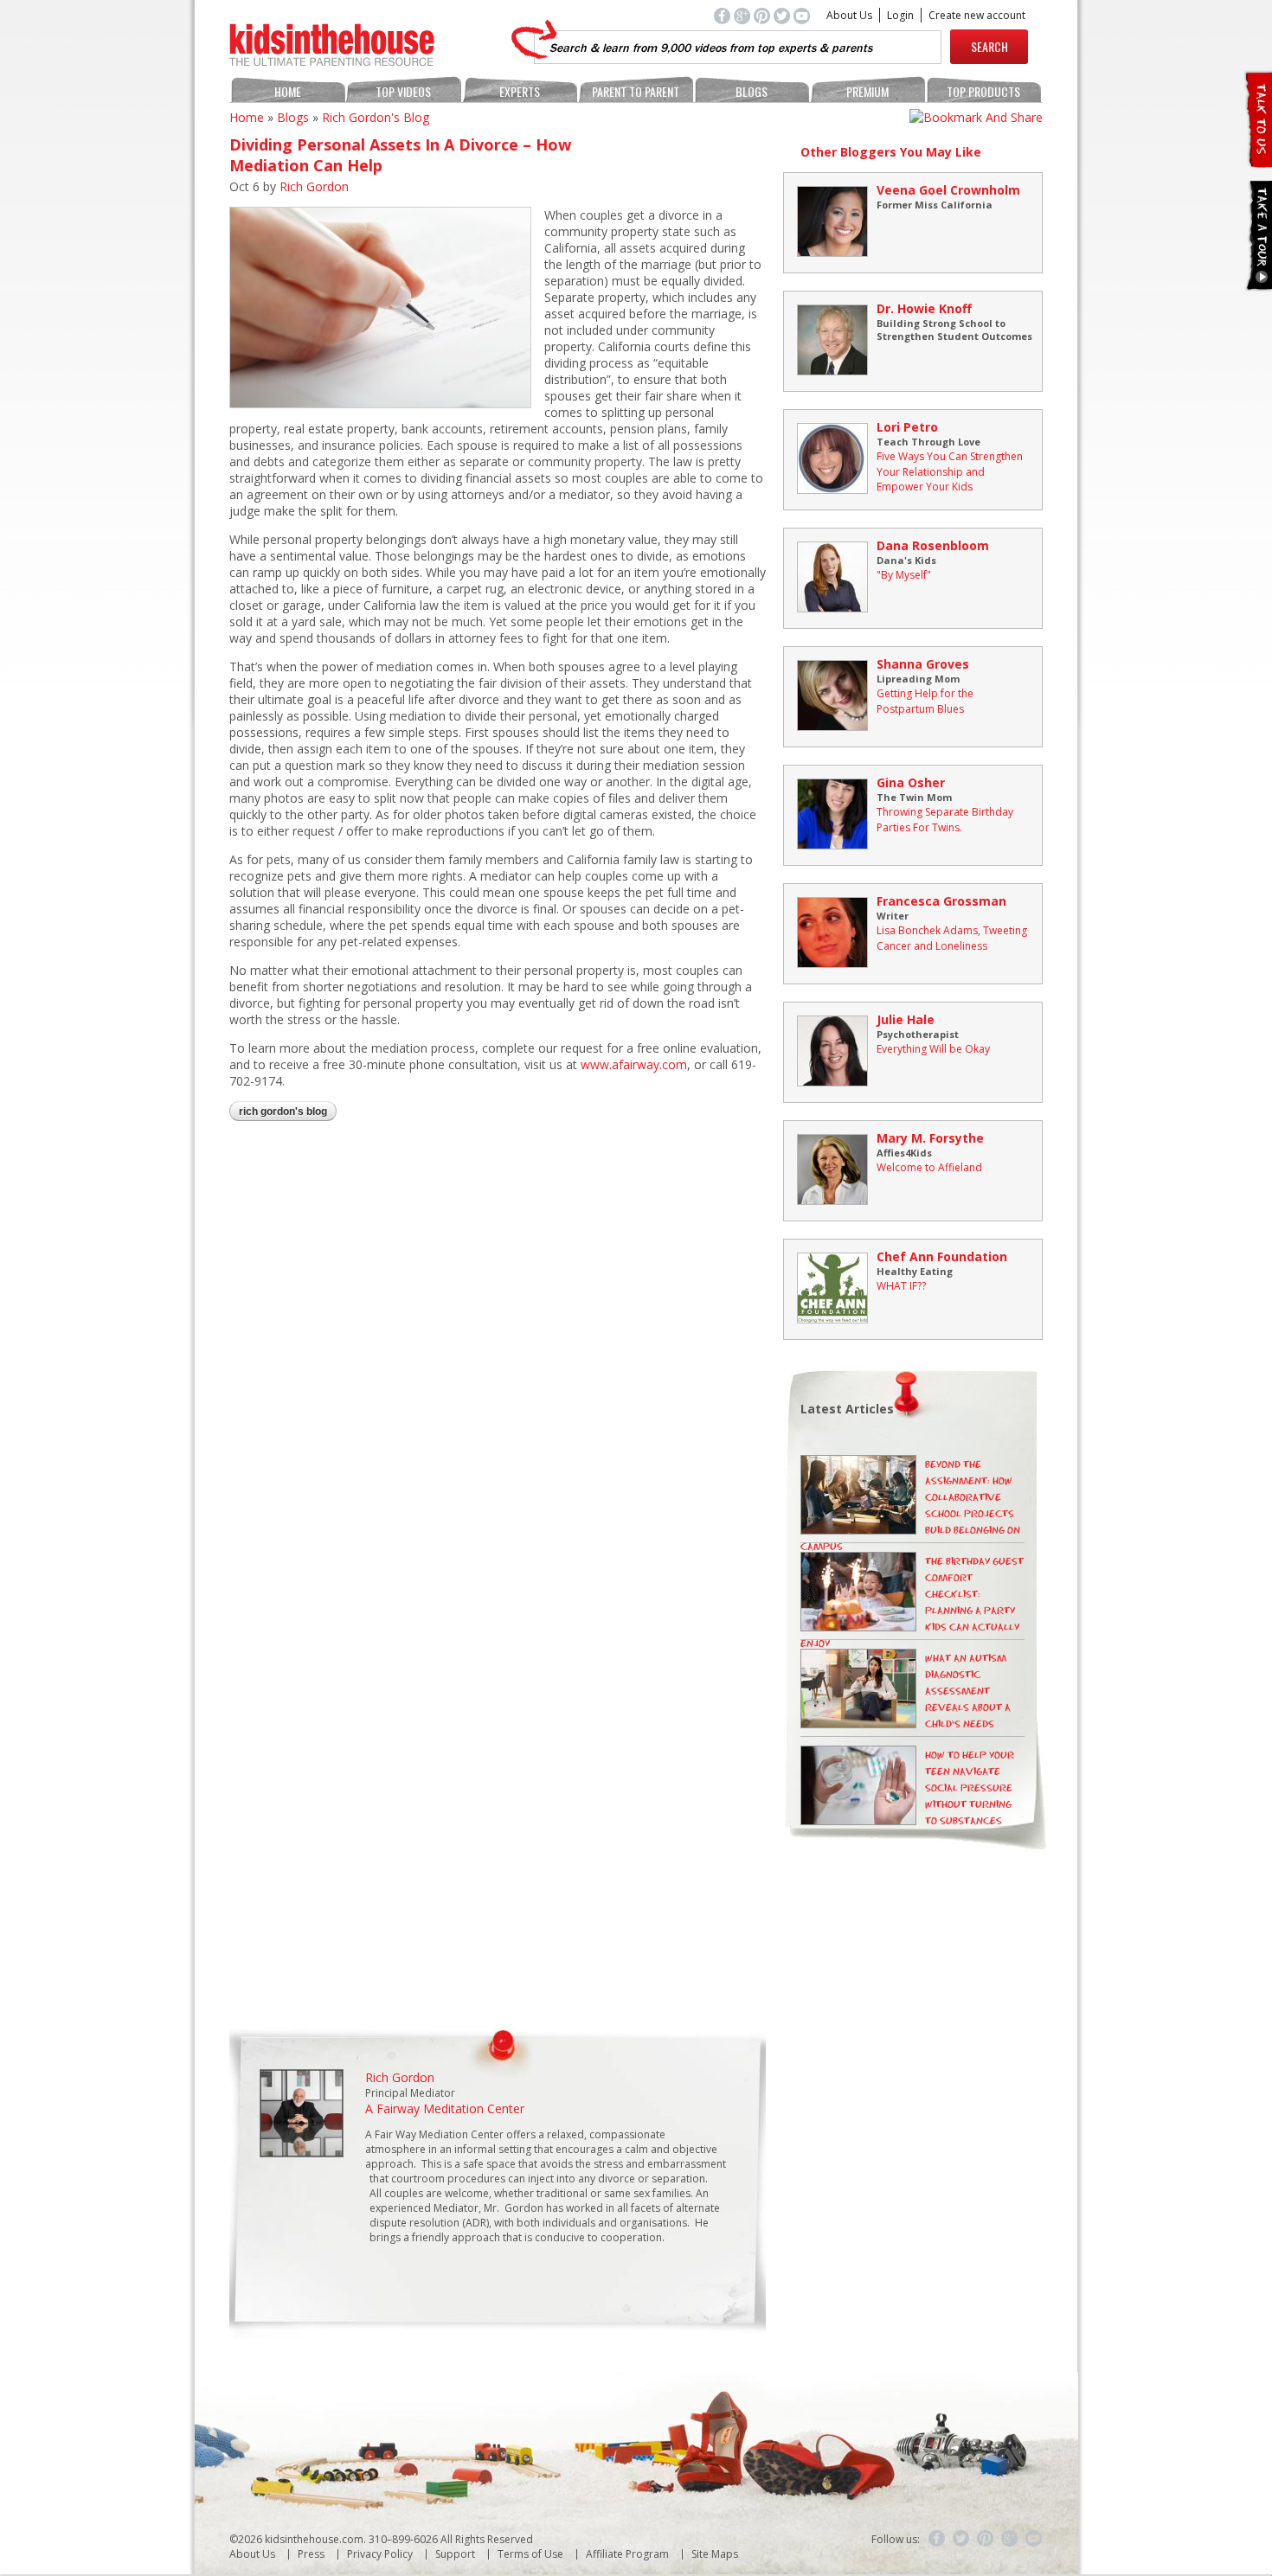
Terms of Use (530, 2554)
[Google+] (1010, 2539)
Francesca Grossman (941, 901)
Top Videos (403, 91)
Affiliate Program (627, 2554)
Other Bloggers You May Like (891, 152)
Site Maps (715, 2554)
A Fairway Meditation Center (445, 2108)
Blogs (752, 91)
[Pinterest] (986, 2539)
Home (288, 91)
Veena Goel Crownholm (948, 190)
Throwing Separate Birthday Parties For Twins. (945, 820)
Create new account (977, 15)
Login (900, 15)
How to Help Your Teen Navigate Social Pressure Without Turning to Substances (970, 1788)
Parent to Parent (636, 91)
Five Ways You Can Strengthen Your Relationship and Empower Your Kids (950, 471)
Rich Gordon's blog (376, 117)
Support (455, 2554)
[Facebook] (937, 2539)
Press (311, 2554)
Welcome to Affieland (929, 1167)
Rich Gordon (314, 186)
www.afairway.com (634, 1064)
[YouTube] (1034, 2539)
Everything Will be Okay (933, 1049)
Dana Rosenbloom (933, 545)
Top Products (983, 91)
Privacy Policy (380, 2554)
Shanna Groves (923, 664)
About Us (849, 15)
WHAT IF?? (901, 1286)
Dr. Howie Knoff (924, 308)
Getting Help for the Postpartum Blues (925, 701)
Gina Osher (911, 782)
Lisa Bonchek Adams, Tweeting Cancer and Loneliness (952, 938)
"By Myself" (904, 575)
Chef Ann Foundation (942, 1256)
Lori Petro (907, 427)
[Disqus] (498, 1360)
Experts (520, 91)
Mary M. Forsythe (930, 1138)
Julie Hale (906, 1019)
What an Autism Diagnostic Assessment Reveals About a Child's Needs (968, 1692)
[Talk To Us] (1258, 160)
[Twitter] (961, 2539)
